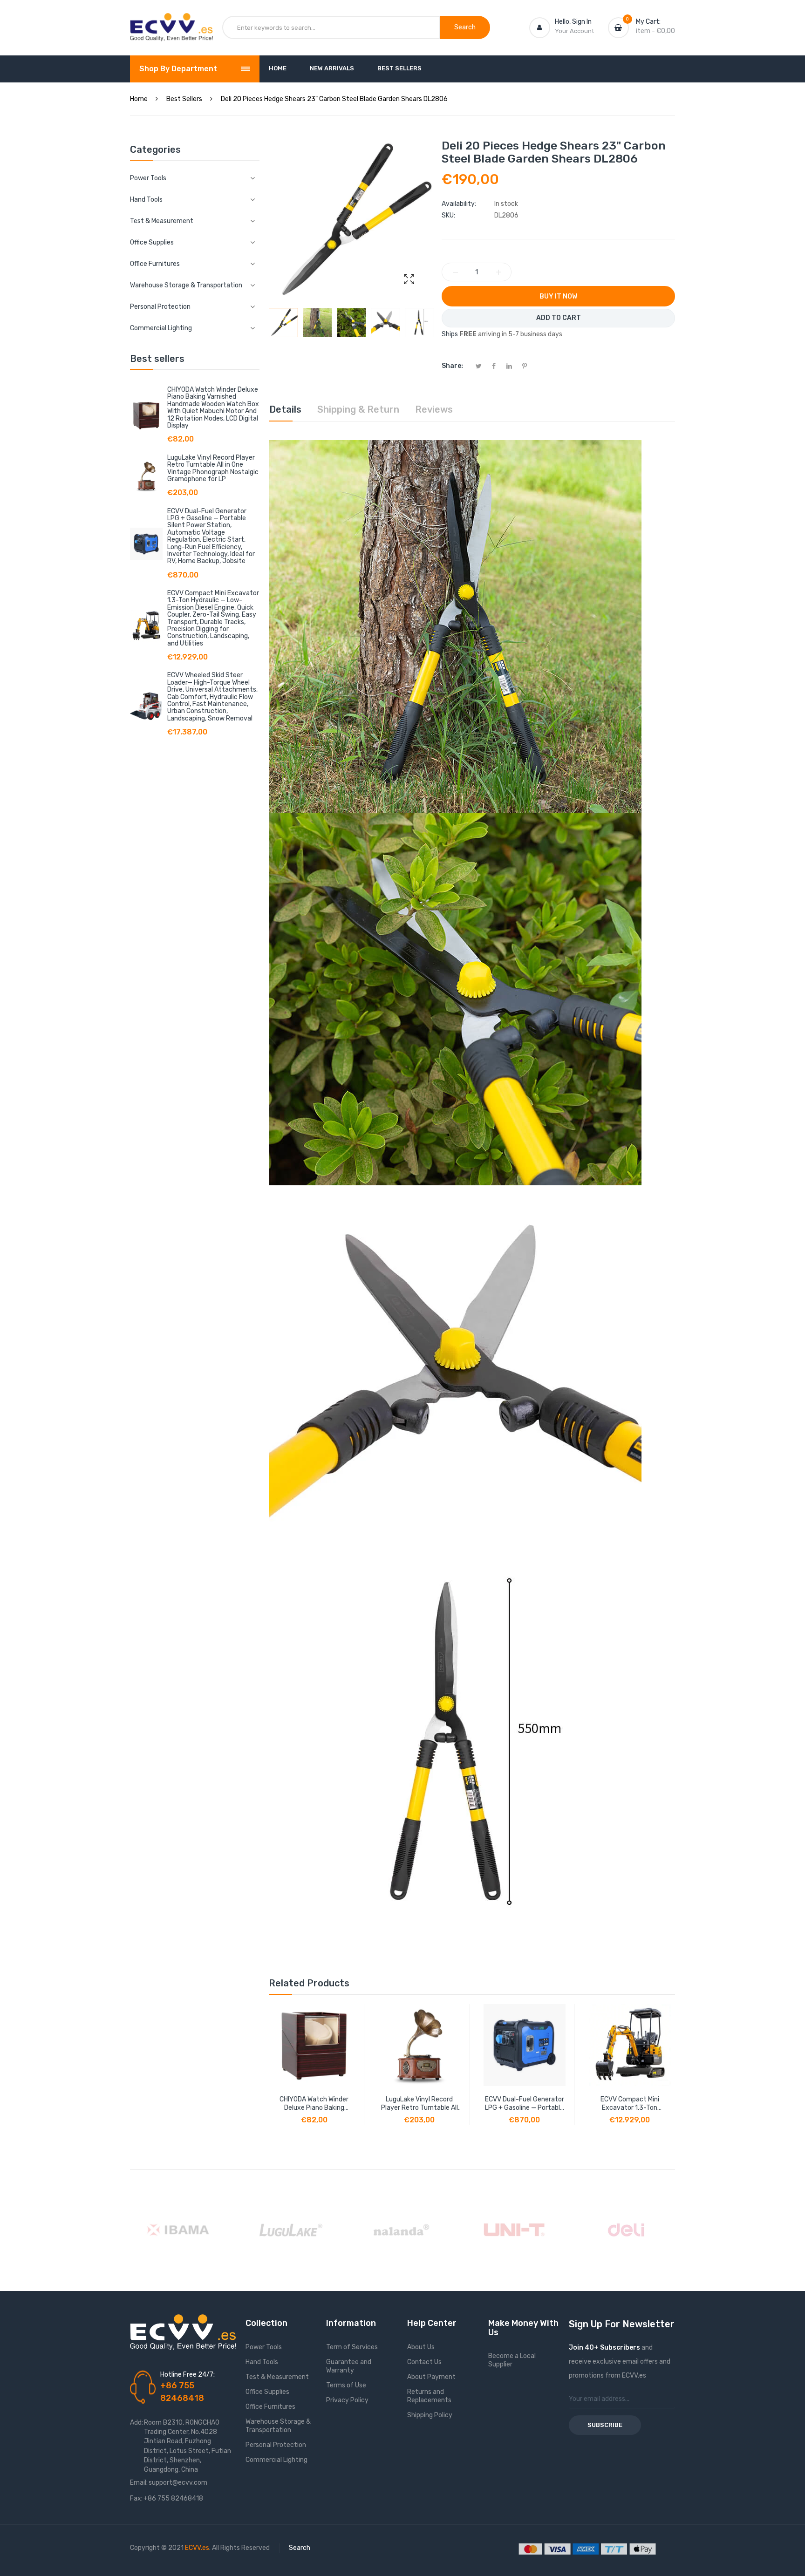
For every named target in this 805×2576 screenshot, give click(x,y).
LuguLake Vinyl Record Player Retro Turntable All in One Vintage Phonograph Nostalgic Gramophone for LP (213, 468)
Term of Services (352, 2347)
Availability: (459, 204)
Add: (136, 2423)
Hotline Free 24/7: (188, 2375)
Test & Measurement (277, 2377)
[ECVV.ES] (171, 22)
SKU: (448, 215)
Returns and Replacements (429, 2396)
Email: (139, 2483)
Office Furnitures (270, 2407)
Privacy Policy (347, 2400)
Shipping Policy (430, 2415)
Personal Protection (276, 2445)
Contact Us (424, 2362)
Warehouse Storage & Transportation (278, 2426)
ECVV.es (197, 2548)
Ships (450, 334)
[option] (283, 323)
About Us (421, 2347)
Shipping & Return (358, 409)
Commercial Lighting (276, 2460)
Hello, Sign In (573, 22)
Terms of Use (346, 2385)
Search (300, 2548)
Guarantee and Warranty (349, 2366)
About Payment (431, 2377)
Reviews (434, 409)
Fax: (136, 2498)
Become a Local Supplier (512, 2360)
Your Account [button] (574, 31)
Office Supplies (267, 2392)
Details (285, 409)
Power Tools (264, 2347)
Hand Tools (262, 2362)
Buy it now (558, 296)
